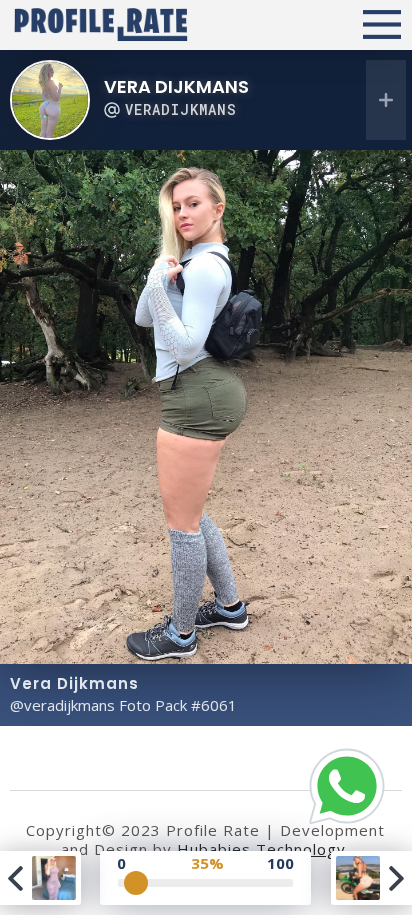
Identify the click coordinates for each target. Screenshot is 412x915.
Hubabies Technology (261, 849)
